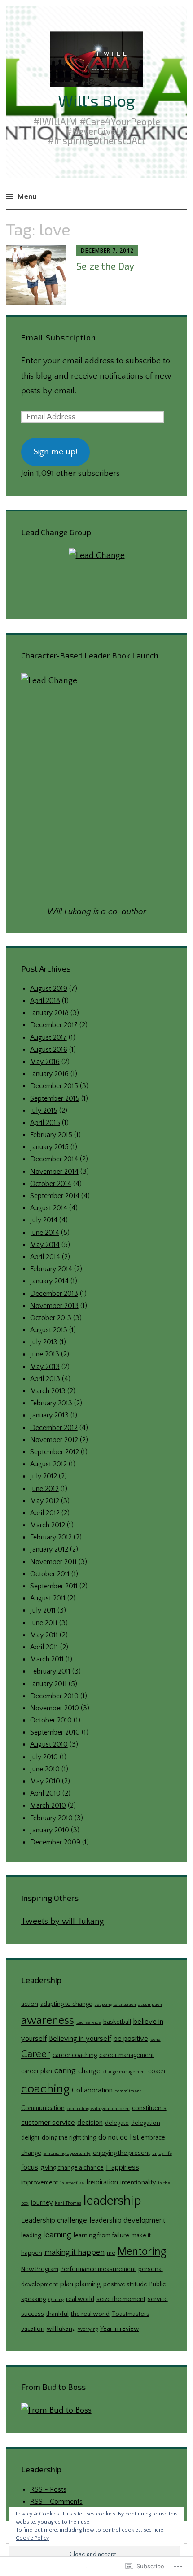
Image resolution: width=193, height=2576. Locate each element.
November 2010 (55, 1708)
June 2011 (44, 1623)
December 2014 (54, 1159)
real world (80, 2299)
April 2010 (45, 1793)
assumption (150, 2005)
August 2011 (48, 1598)
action (30, 2004)
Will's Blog (96, 100)
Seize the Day (105, 266)
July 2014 (44, 1220)
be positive (131, 2039)
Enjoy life (162, 2153)
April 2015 (45, 1123)
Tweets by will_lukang (63, 1921)
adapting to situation (115, 2005)
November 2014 (54, 1172)
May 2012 (45, 1501)
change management (124, 2072)
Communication (43, 2108)
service (158, 2299)
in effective (72, 2183)
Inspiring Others (50, 1898)
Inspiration (102, 2182)
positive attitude (125, 2284)
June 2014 (45, 1233)
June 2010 (45, 1769)
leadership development (127, 2220)
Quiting (56, 2300)
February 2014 (51, 1269)
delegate (117, 2123)
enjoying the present (121, 2153)
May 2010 (45, 1781)
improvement (39, 2183)
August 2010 (49, 1744)
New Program (40, 2269)
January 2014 (49, 1281)
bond (156, 2040)
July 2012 (44, 1476)
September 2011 (54, 1586)
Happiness (123, 2167)
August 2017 (48, 1037)
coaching (45, 2089)
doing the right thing (69, 2138)
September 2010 (55, 1732)
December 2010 (54, 1696)
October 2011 (50, 1574)
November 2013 (54, 1306)
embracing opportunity (67, 2153)
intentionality (138, 2183)
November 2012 (54, 1440)
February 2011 (50, 1671)
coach (157, 2071)
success (33, 2314)
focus (30, 2167)
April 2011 (44, 1647)
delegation (146, 2123)
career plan (37, 2071)
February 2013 (51, 1403)
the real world (90, 2314)
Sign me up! (55, 452)
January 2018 (49, 1013)
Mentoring (142, 2252)
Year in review (120, 2329)
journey (42, 2203)
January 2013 (49, 1415)
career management (127, 2055)
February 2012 (51, 1537)
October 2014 (51, 1184)
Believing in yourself (80, 2039)
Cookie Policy (32, 2538)
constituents (149, 2108)
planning (88, 2284)
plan (67, 2284)
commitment (128, 2091)
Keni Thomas (68, 2203)
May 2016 (45, 1062)
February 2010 (51, 1818)
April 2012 (45, 1513)
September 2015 (55, 1098)
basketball (117, 2022)
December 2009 (55, 1842)
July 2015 (44, 1111)
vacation (33, 2329)
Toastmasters (131, 2314)
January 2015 (49, 1147)
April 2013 (45, 1379)
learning (57, 2235)
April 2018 (45, 1001)
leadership (112, 2201)
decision (90, 2123)
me (111, 2253)
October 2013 (51, 1318)
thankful (57, 2314)
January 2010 (50, 1830)
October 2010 (51, 1720)
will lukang (61, 2329)
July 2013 (44, 1342)
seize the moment (121, 2299)
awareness (48, 2020)
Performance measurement (98, 2269)
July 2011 (43, 1610)
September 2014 (55, 1196)
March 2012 (48, 1525)
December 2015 (54, 1086)
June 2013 (45, 1354)
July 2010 (44, 1757)
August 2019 (49, 989)
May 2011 (44, 1635)
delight (30, 2138)
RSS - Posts (48, 2489)
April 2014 (45, 1257)
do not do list (118, 2137)
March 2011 (47, 1659)
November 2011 (53, 1562)
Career (36, 2054)
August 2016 (49, 1050)
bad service (89, 2022)
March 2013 (48, 1391)
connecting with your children (98, 2109)
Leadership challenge (54, 2220)
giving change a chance (72, 2168)
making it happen (75, 2252)
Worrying (88, 2329)
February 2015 (51, 1135)
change (89, 2071)
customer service (48, 2123)
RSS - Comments (56, 2502)
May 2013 (45, 1367)
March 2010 (48, 1805)
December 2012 (54, 1428)
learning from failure (101, 2236)
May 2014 (45, 1245)
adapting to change (66, 2004)
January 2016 (49, 1074)
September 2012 (55, 1452)
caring (65, 2071)
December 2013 (54, 1294)
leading (31, 2236)
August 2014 (49, 1208)
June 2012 (44, 1489)
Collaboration (92, 2090)
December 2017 (54, 1025)
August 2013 (49, 1330)
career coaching (75, 2055)
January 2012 (49, 1549)
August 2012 (48, 1464)
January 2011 (48, 1684)
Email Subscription (59, 337)
